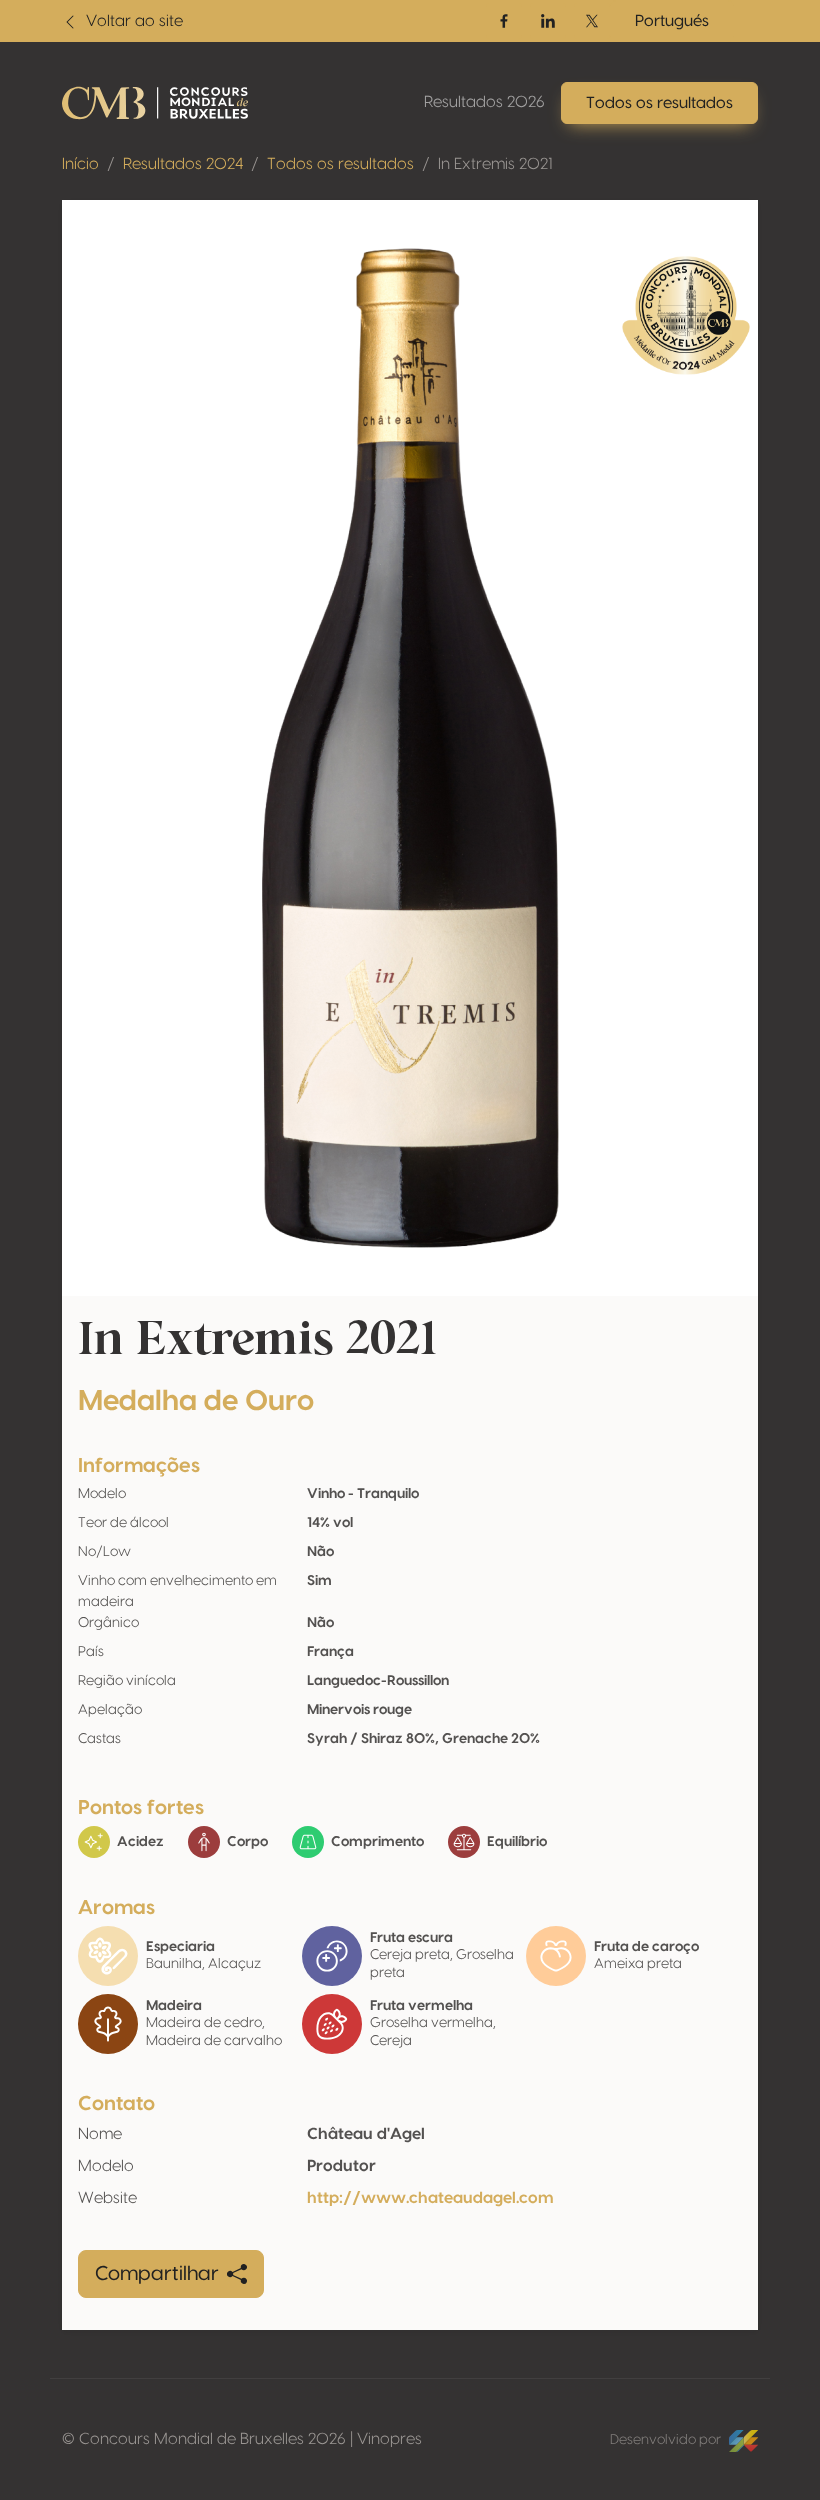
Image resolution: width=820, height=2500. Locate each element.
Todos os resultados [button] (659, 103)
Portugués (672, 21)
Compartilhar (157, 2274)
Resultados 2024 (183, 164)
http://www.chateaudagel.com (430, 2198)
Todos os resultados (340, 164)
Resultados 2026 (484, 102)
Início (80, 164)
